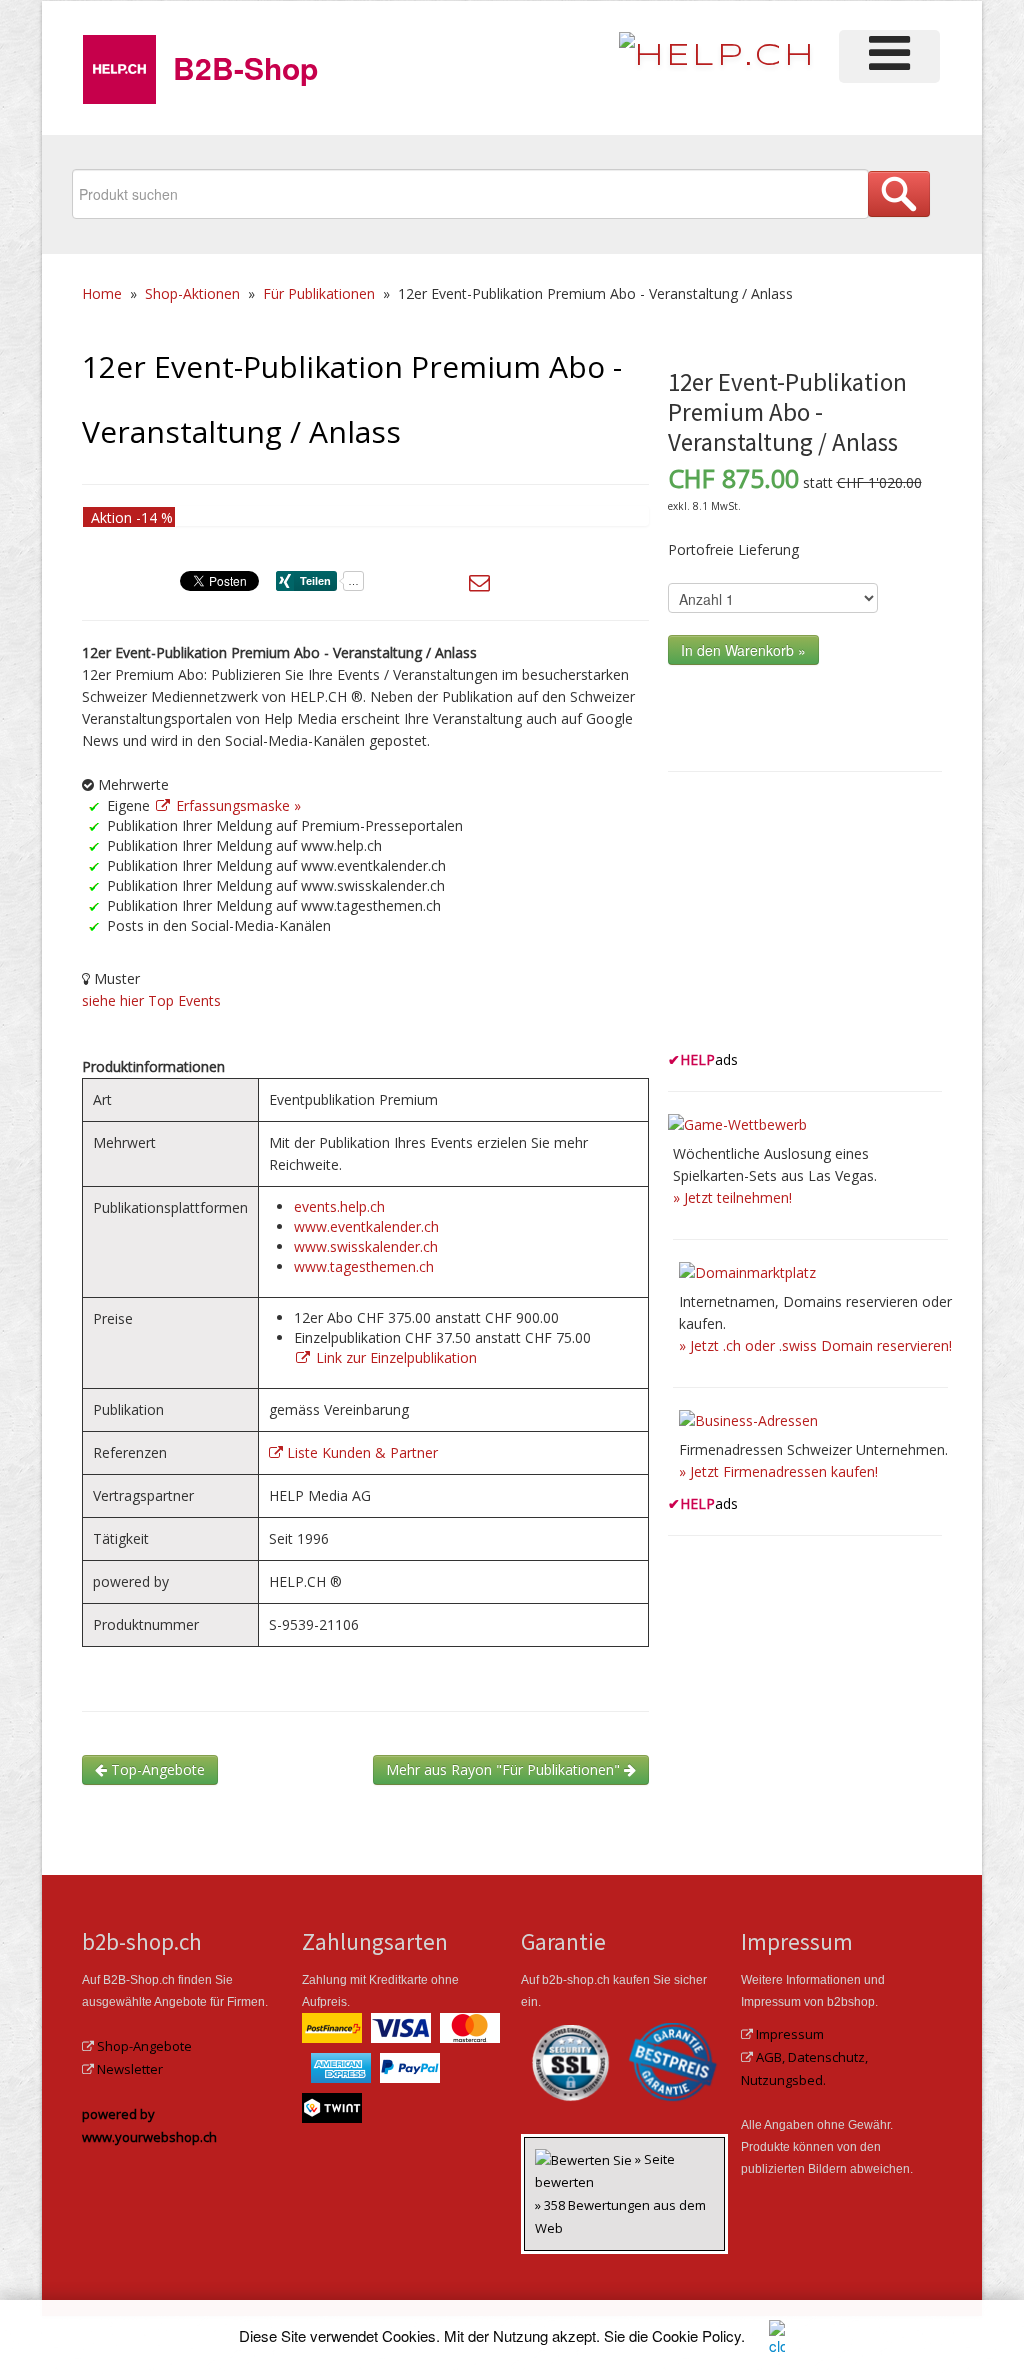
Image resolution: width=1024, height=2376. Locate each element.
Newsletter (130, 2069)
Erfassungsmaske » (236, 805)
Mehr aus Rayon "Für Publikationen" (505, 1769)
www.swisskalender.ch (366, 1246)
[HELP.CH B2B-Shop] (119, 64)
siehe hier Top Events (151, 1000)
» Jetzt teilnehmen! (732, 1197)
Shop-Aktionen (192, 293)
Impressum (790, 2034)
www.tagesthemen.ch (364, 1266)
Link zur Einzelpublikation (394, 1357)
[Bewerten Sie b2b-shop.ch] (585, 2159)
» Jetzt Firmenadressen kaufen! (778, 1471)
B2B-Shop (245, 67)
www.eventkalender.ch (366, 1226)
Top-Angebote (156, 1769)
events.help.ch (339, 1206)
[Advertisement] (818, 918)
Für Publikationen (319, 293)
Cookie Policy (696, 2335)
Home (102, 293)
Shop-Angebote (144, 2046)
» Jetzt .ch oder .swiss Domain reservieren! (815, 1345)
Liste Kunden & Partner (360, 1452)
